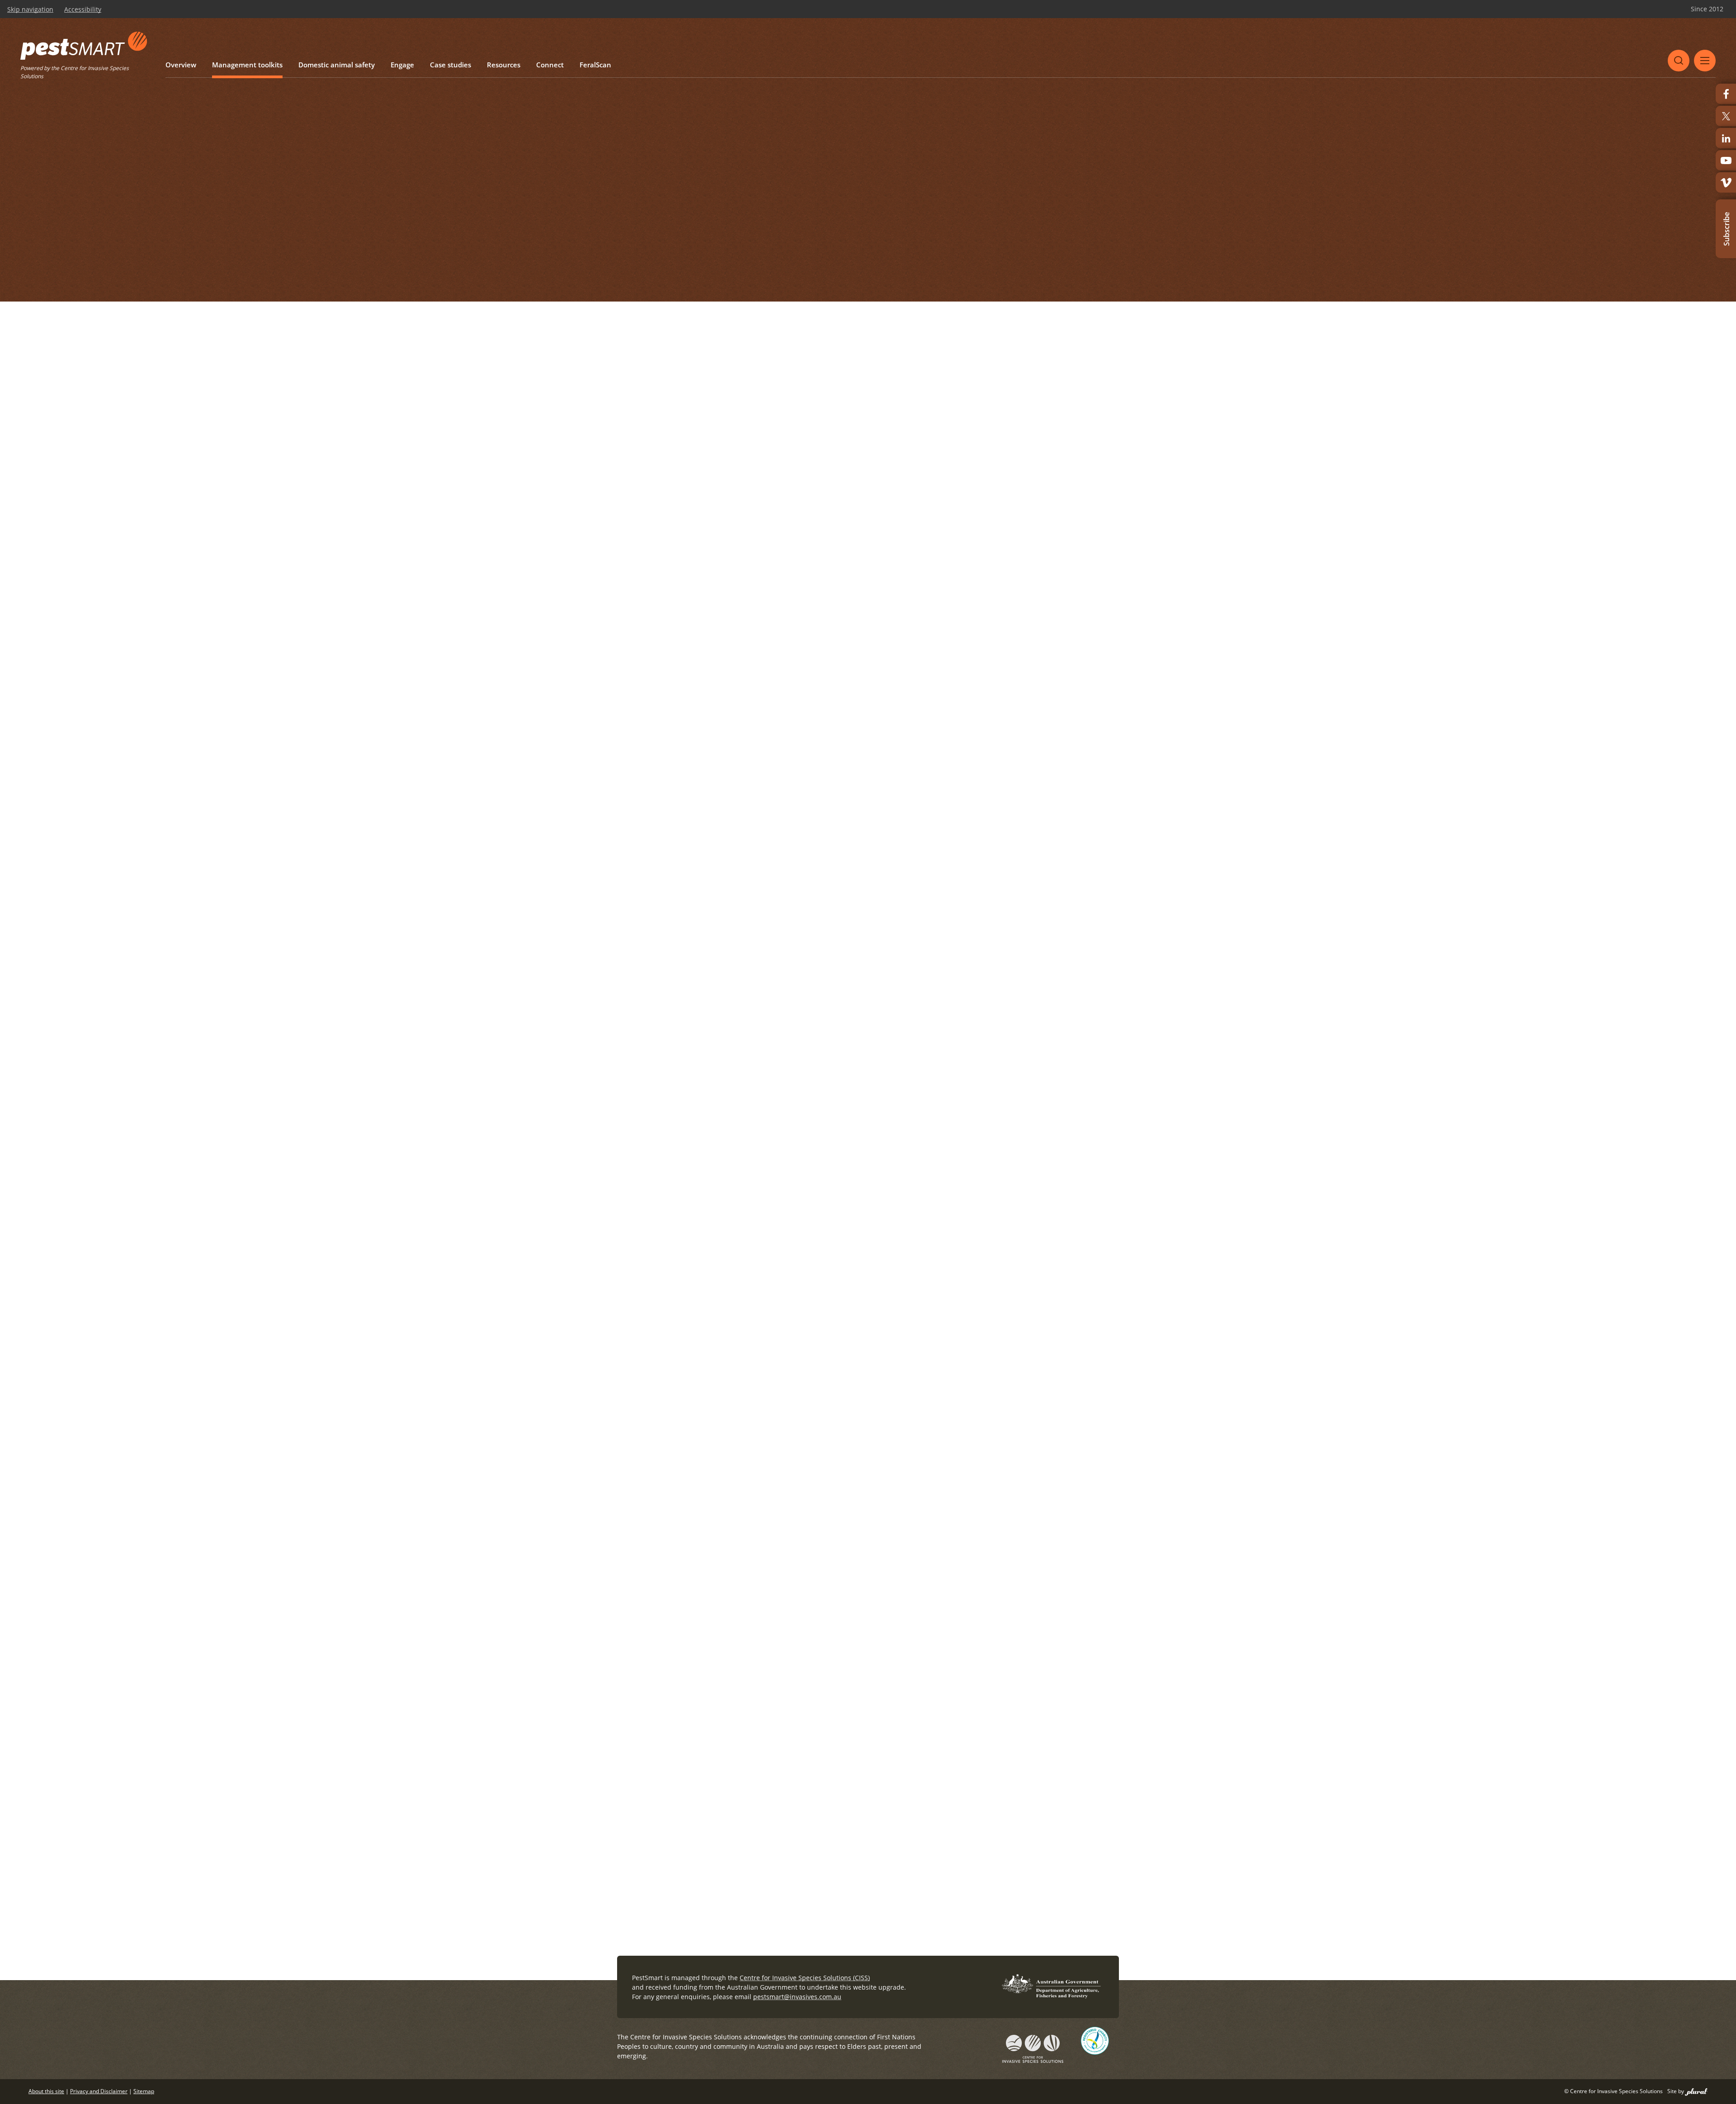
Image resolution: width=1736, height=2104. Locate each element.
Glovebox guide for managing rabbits (879, 1007)
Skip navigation (30, 9)
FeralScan (447, 58)
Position (882, 1428)
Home (673, 112)
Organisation (639, 1428)
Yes (624, 1187)
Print (1112, 112)
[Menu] (1705, 52)
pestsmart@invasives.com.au (797, 1997)
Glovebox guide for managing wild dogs (883, 965)
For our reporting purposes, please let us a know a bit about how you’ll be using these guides (775, 1690)
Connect (415, 58)
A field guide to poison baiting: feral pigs (884, 1088)
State (630, 1559)
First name (639, 1363)
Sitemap (144, 2091)
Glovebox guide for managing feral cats (882, 993)
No (649, 1187)
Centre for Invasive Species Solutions (91, 68)
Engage (314, 58)
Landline (799, 1625)
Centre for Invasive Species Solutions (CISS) (805, 1978)
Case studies (347, 58)
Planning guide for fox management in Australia (896, 1061)
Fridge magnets (644, 1260)
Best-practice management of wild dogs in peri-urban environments (926, 952)
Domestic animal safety (272, 58)
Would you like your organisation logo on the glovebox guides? (724, 1157)
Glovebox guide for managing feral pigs (882, 1020)
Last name (889, 1363)
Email (630, 1625)
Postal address (646, 1494)
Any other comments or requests (674, 1801)
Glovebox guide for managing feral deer (883, 1034)
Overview (174, 58)
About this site (46, 2091)
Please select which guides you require (683, 931)
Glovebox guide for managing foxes (876, 979)
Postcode (888, 1559)
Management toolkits (216, 58)
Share (1075, 112)
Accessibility (83, 9)
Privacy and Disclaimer (99, 2091)
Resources (383, 58)
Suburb (885, 1494)
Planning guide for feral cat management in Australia (903, 1047)
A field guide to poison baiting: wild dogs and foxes (900, 1075)
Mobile (963, 1625)
